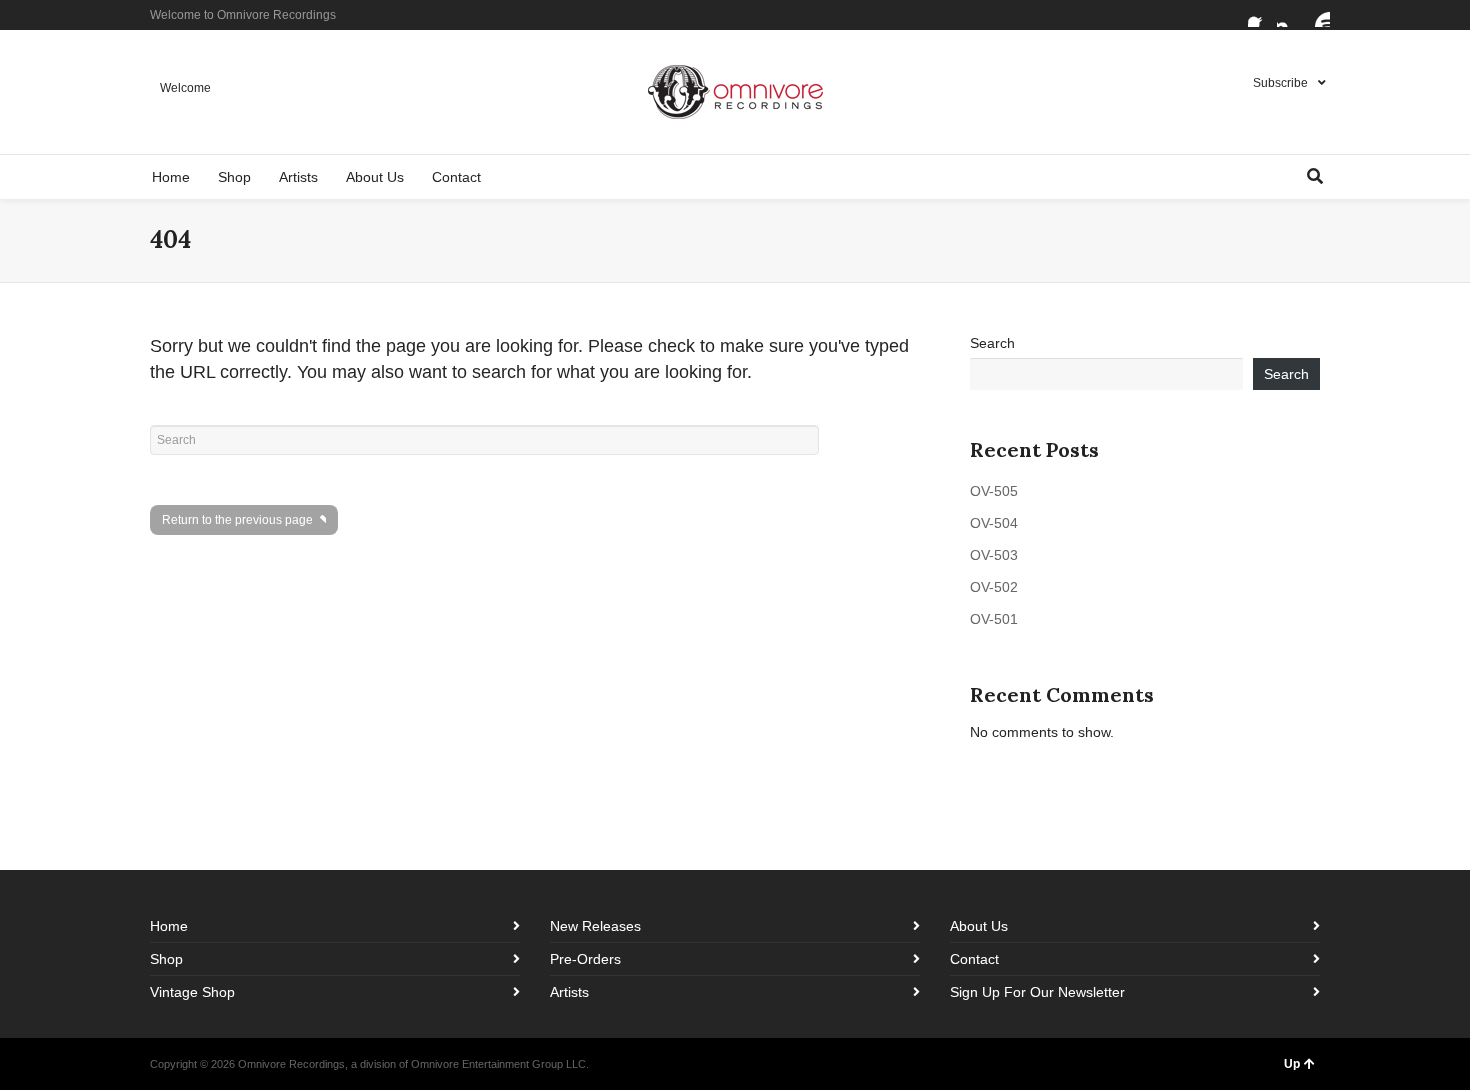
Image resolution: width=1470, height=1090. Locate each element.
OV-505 (994, 491)
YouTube (1318, 15)
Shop (166, 959)
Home (169, 926)
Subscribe (1280, 83)
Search (992, 343)
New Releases (595, 926)
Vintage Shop (192, 992)
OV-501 (994, 619)
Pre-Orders (585, 959)
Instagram (1289, 15)
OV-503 (994, 555)
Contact (974, 959)
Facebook (1260, 15)
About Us (979, 926)
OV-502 (994, 587)
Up (1292, 1064)
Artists (569, 992)
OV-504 (994, 523)
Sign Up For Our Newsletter (1037, 992)
